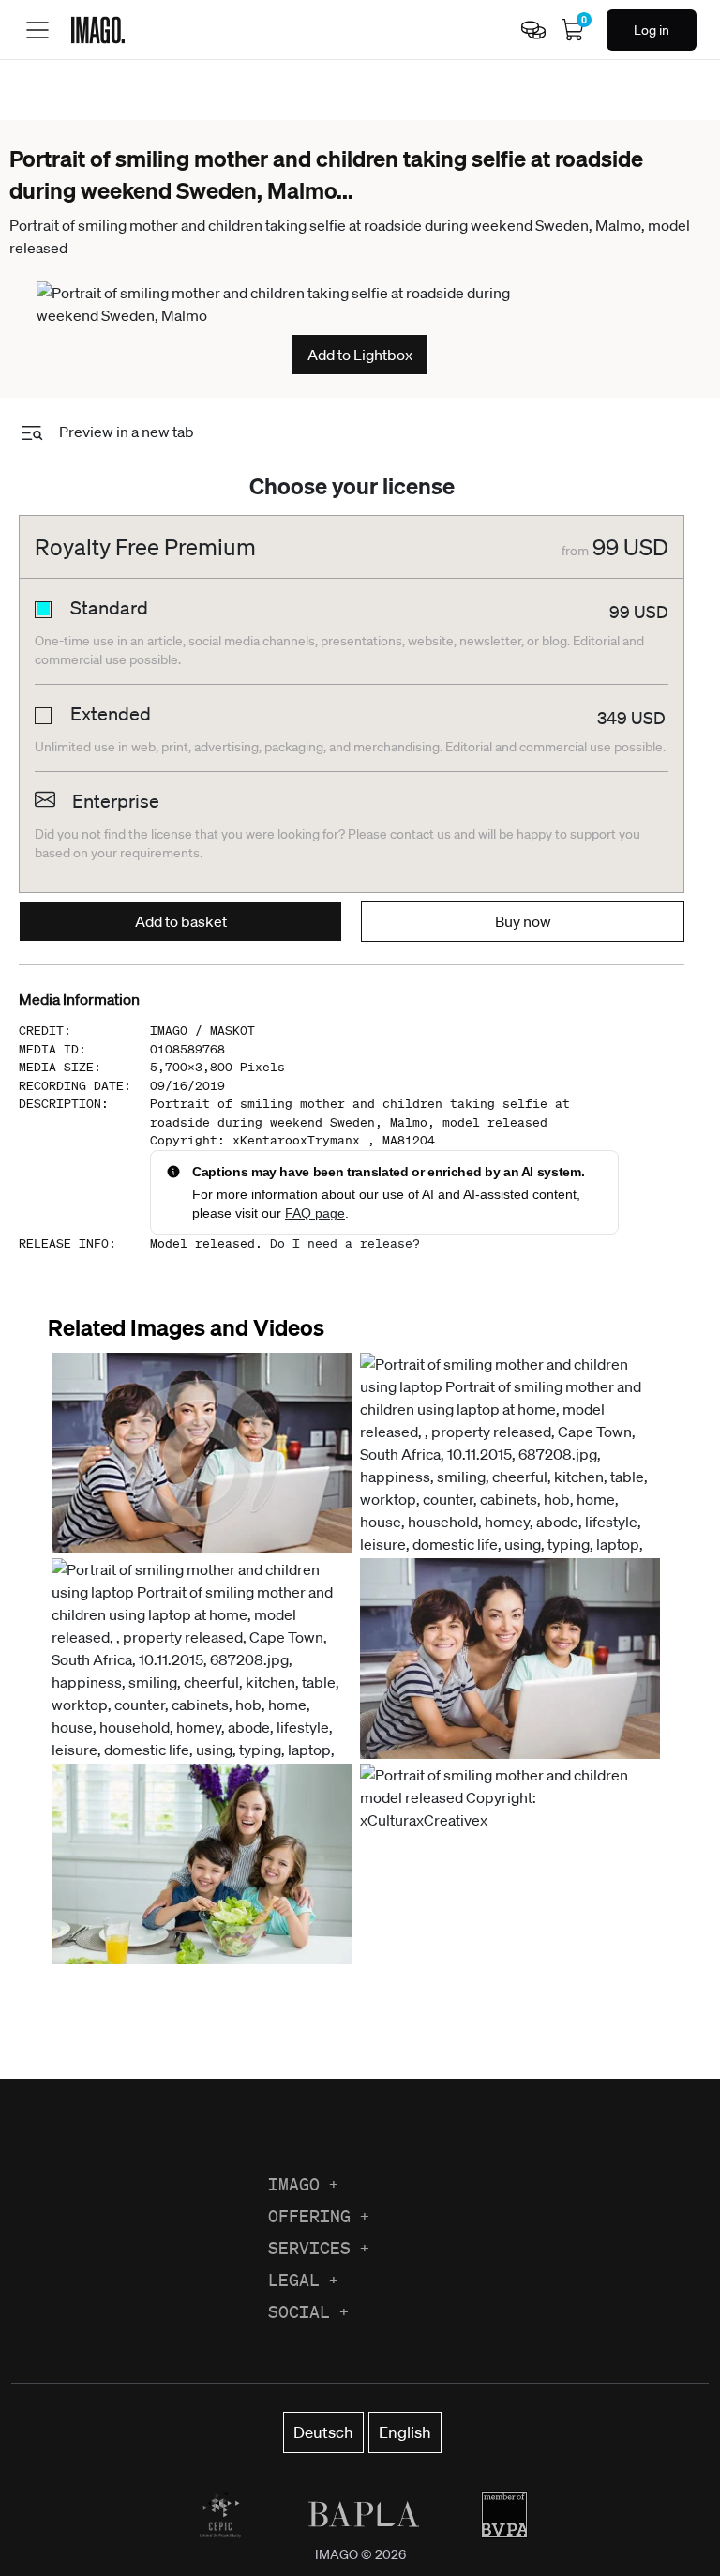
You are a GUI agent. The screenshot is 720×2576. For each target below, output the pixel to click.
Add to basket (181, 921)
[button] (202, 1453)
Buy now (523, 921)
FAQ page (315, 1213)
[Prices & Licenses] (533, 30)
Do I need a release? (345, 1243)
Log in (652, 30)
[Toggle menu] (37, 30)
